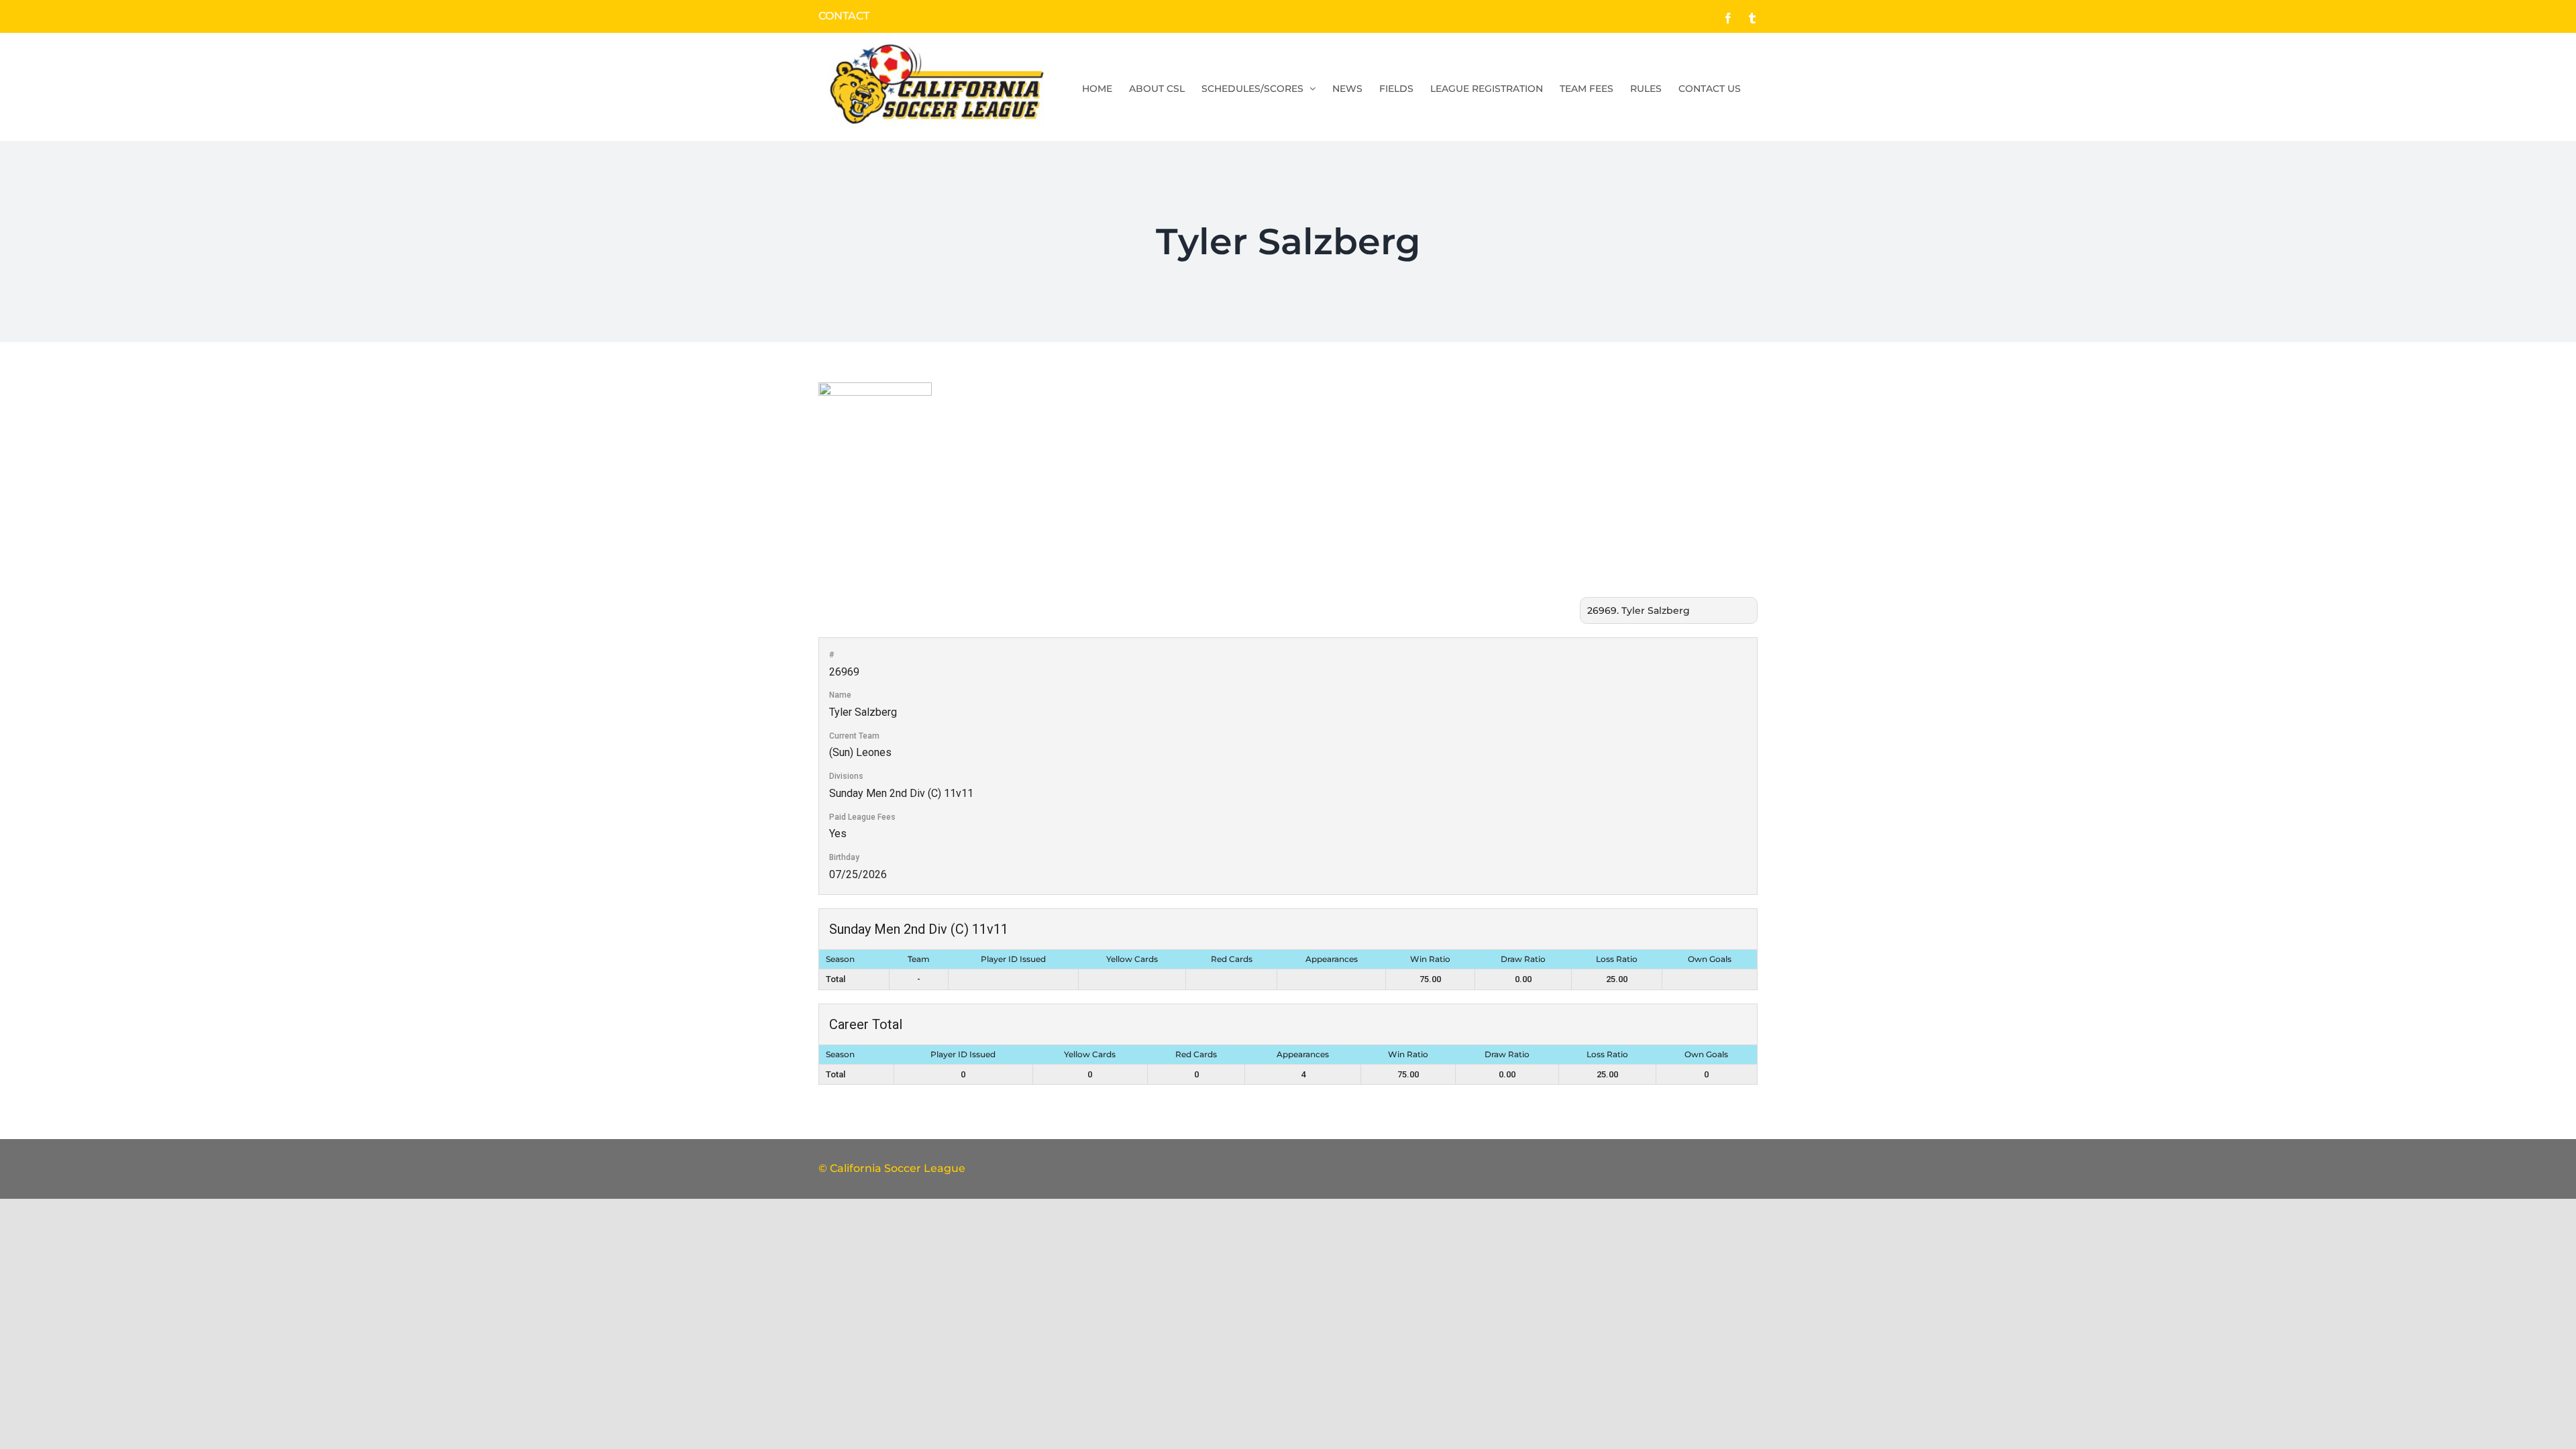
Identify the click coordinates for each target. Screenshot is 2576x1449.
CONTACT (844, 16)
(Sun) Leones (860, 752)
